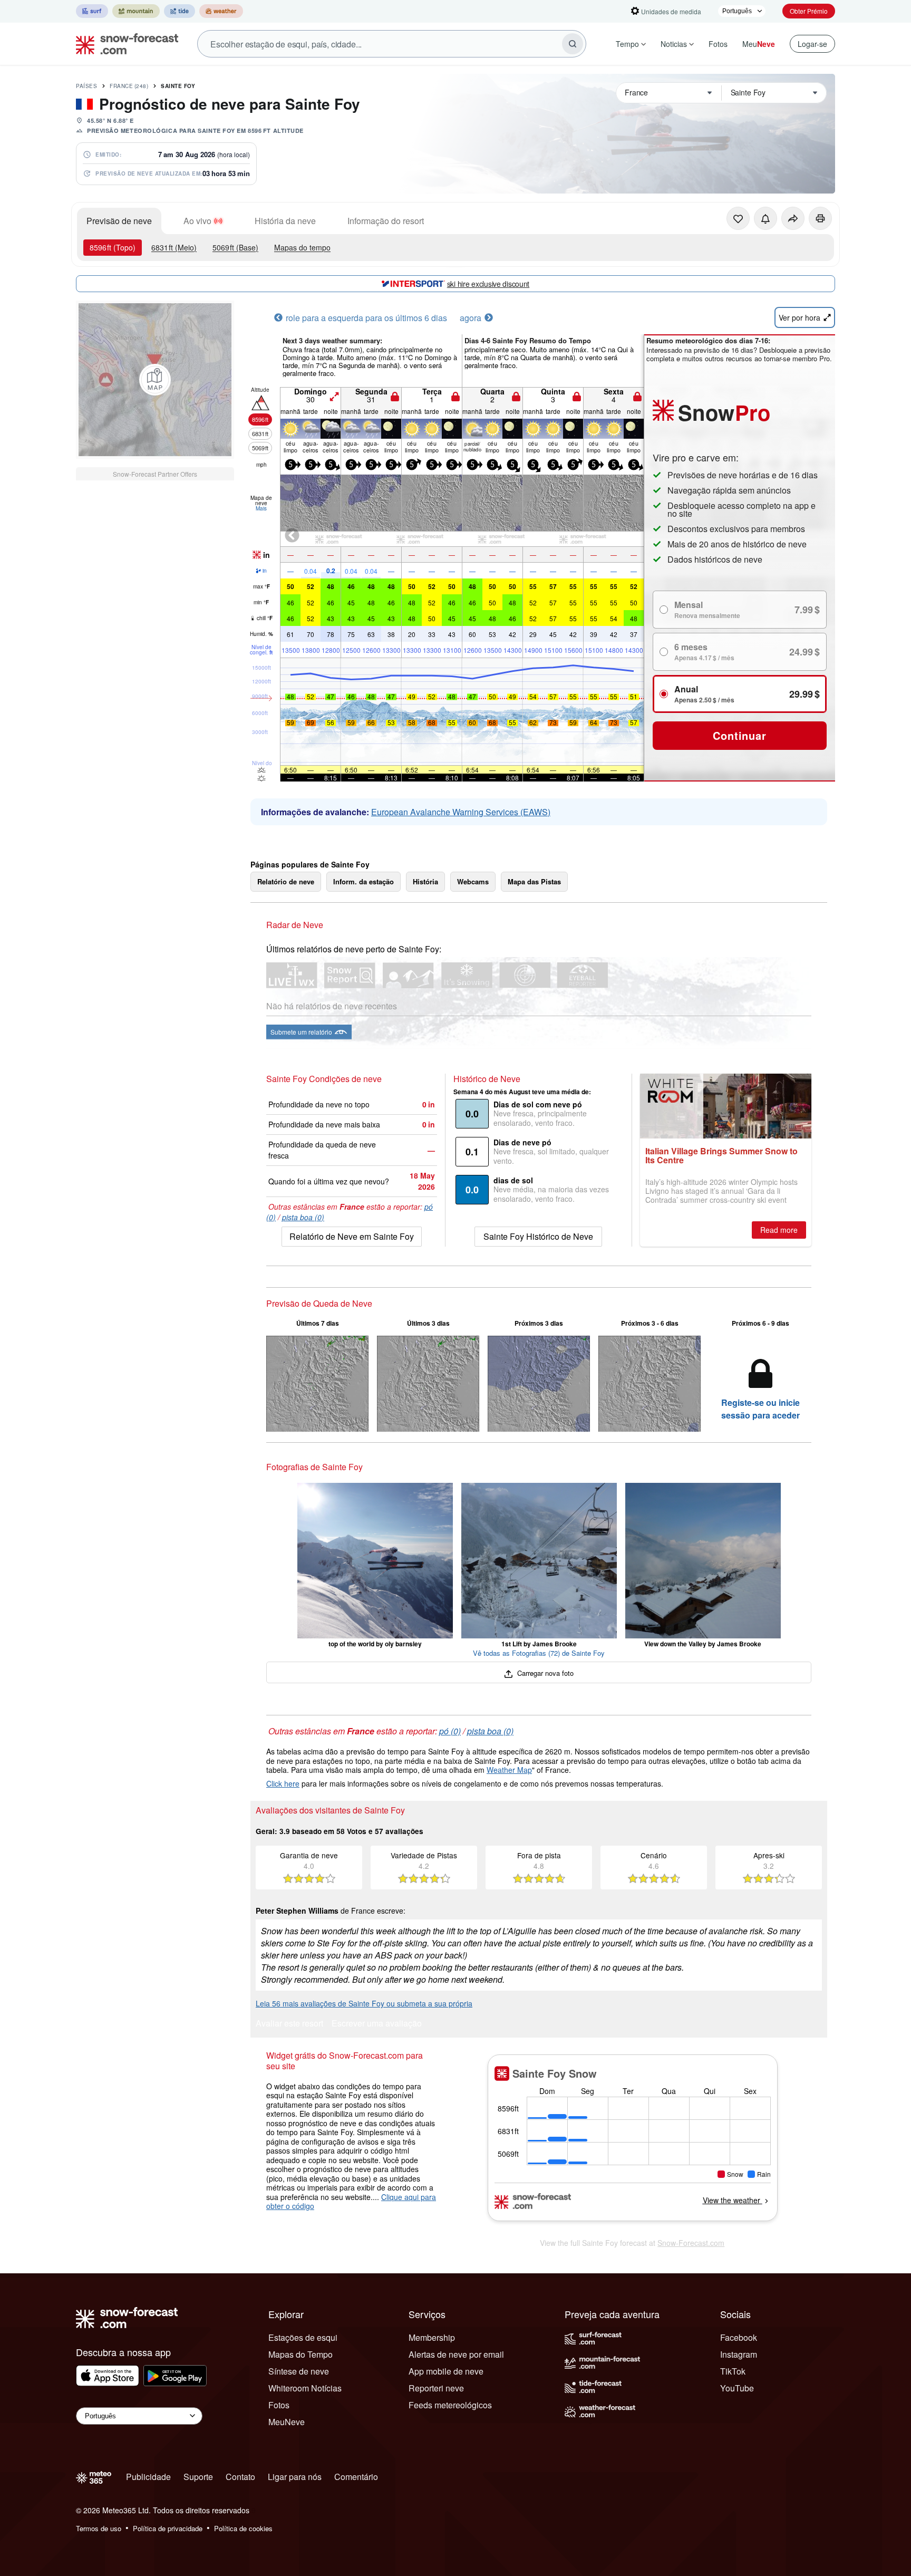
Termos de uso (99, 2528)
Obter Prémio (809, 11)
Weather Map (509, 1770)
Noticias (674, 44)
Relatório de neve (286, 881)
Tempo (627, 44)
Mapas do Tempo (301, 2354)
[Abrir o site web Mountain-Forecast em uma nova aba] (136, 11)
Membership (432, 2337)
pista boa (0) (303, 1217)
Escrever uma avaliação (377, 2024)
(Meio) (174, 247)
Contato (240, 2477)
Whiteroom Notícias (305, 2388)
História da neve (285, 221)
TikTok (733, 2371)
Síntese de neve (299, 2371)
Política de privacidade (168, 2528)
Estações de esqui (303, 2337)
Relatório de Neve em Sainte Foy (352, 1236)
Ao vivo (197, 221)
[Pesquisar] (573, 44)
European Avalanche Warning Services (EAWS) (461, 812)
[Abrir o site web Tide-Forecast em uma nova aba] (180, 11)
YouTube (737, 2388)
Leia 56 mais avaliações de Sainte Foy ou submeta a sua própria (364, 2003)
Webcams (473, 881)
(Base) (235, 247)
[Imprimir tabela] (820, 218)
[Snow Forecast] (124, 44)
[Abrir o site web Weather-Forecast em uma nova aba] (221, 11)
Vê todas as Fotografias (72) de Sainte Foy (539, 1653)
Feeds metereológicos (450, 2405)
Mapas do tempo (302, 247)
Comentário (356, 2477)
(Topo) (113, 247)
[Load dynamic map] (155, 380)
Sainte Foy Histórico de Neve (538, 1236)
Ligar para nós (295, 2477)
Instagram (739, 2354)
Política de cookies (243, 2528)
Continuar (739, 735)
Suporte (198, 2477)
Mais (261, 508)
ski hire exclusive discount (488, 284)
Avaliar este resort (289, 2024)
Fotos (718, 44)
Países (86, 86)
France (129, 86)
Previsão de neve (119, 221)
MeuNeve (287, 2422)
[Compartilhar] (793, 218)
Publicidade (148, 2477)
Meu (759, 44)
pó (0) (450, 1731)
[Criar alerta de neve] (765, 218)
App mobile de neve (446, 2371)
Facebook (739, 2337)
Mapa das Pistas (534, 881)
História (425, 881)
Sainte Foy (178, 86)
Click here (283, 1783)
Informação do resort (386, 221)
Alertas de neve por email (456, 2354)
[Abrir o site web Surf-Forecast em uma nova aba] (92, 11)
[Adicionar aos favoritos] (738, 218)
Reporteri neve (436, 2388)
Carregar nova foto (544, 1673)
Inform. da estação (364, 881)
